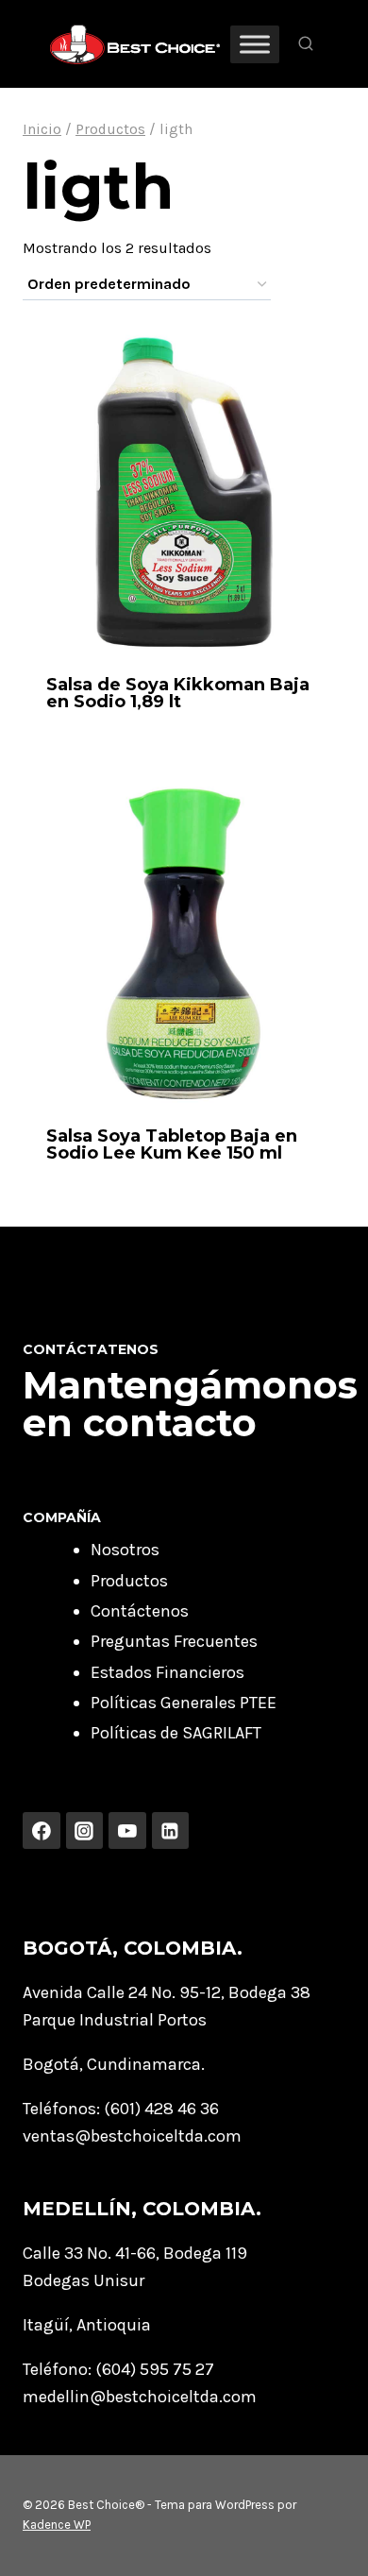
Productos (129, 1581)
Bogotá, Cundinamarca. (114, 2064)
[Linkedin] (171, 1831)
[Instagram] (85, 1831)
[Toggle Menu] (255, 44)
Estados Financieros (167, 1672)
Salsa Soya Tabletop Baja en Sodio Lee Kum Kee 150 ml (172, 1144)
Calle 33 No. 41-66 (89, 2253)
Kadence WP (57, 2525)
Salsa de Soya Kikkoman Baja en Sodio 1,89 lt (178, 693)
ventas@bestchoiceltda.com (132, 2136)
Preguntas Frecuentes (174, 1641)
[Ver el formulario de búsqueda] (306, 44)
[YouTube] (127, 1831)
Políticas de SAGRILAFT (176, 1733)
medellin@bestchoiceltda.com (140, 2397)
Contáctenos (140, 1611)
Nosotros (125, 1550)
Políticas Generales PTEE (184, 1703)
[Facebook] (42, 1831)
